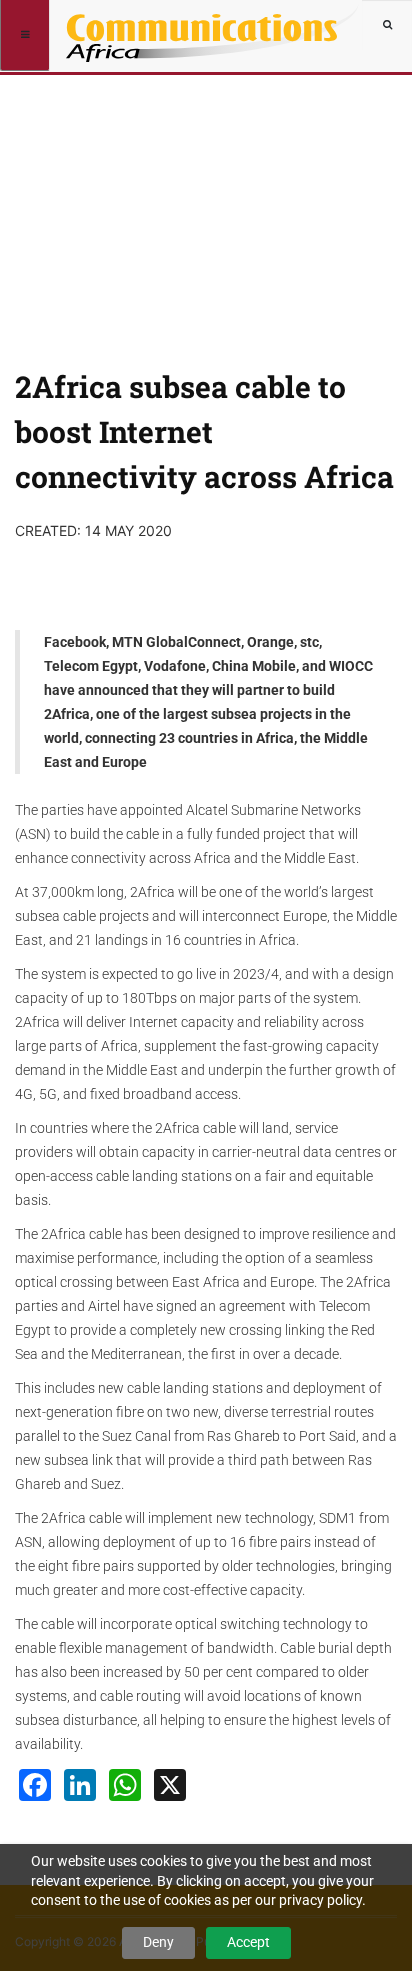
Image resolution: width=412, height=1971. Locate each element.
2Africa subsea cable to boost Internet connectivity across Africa (204, 431)
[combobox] (387, 25)
